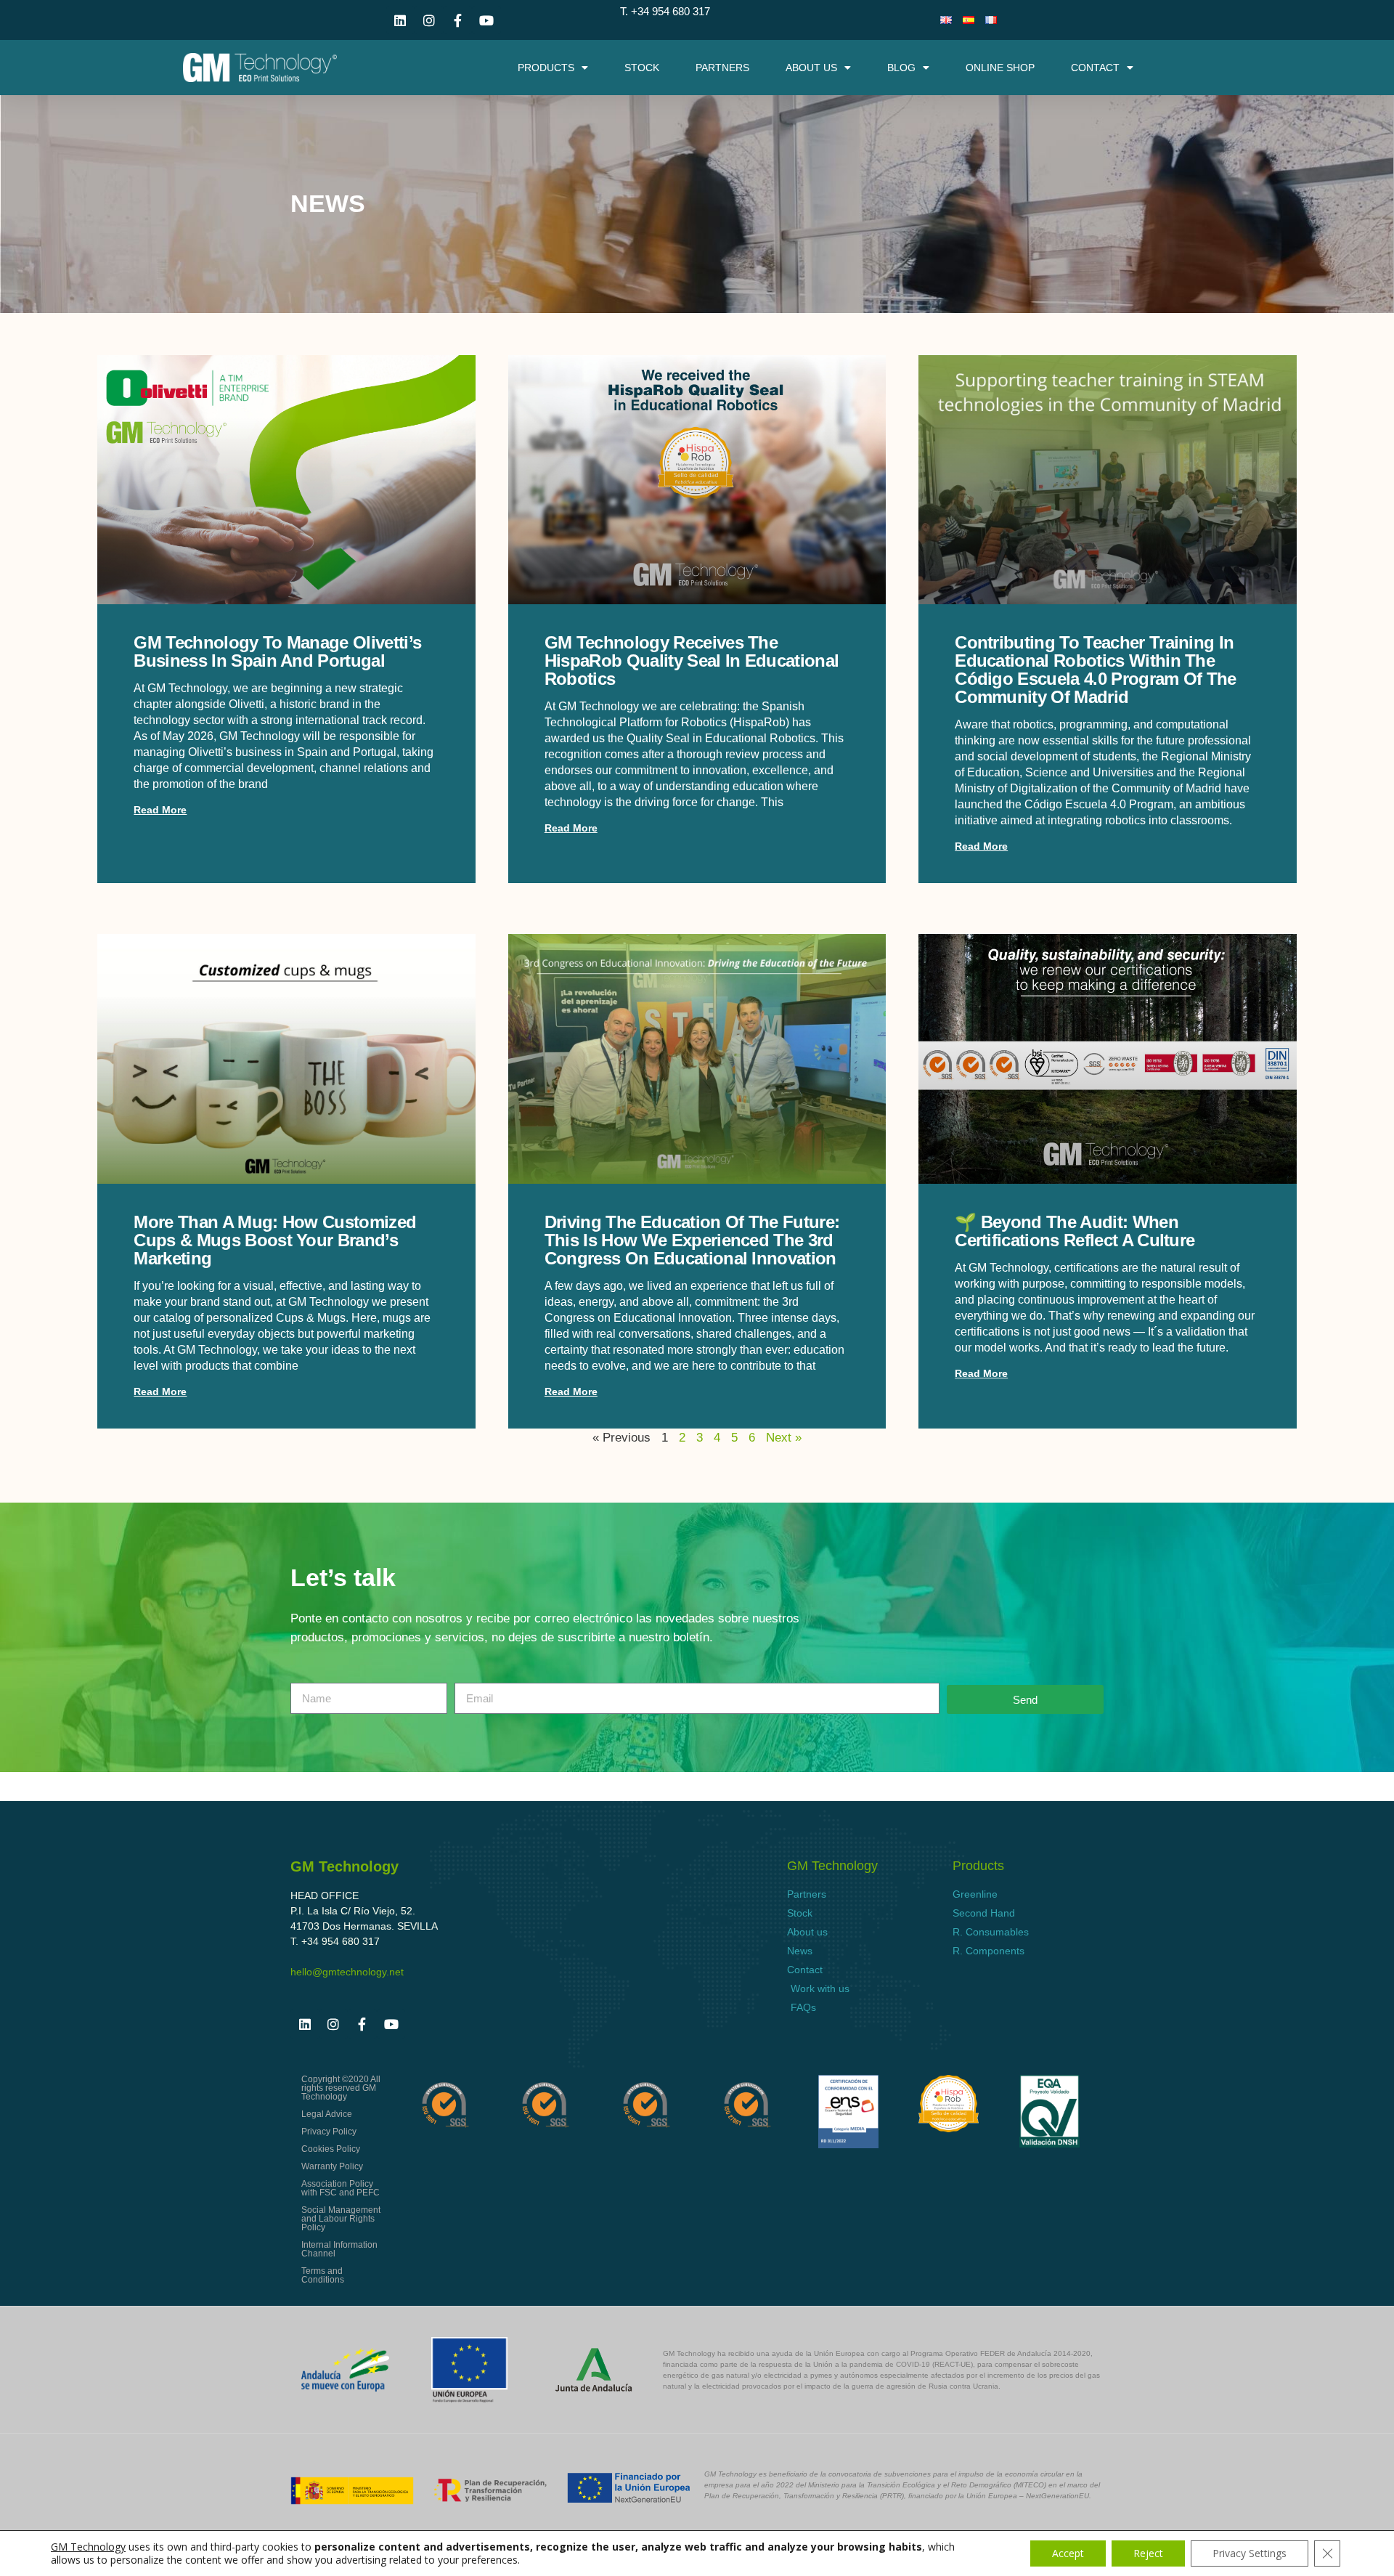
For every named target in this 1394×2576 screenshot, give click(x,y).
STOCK (642, 68)
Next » (784, 1438)
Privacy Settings (1250, 2553)
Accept (1068, 2553)
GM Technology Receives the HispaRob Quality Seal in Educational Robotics (692, 661)
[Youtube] (486, 20)
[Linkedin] (401, 20)
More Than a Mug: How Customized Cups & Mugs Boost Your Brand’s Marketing (275, 1240)
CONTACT (1095, 68)
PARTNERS (722, 68)
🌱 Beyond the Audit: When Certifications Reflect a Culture (1075, 1231)
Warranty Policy (332, 2166)
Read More (160, 810)
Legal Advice (327, 2114)
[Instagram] (429, 20)
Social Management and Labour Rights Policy (341, 2219)
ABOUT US (811, 68)
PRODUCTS (546, 68)
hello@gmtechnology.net (347, 1972)
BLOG (901, 68)
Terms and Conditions (323, 2275)
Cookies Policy (331, 2149)
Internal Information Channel (339, 2249)
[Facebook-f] (458, 20)
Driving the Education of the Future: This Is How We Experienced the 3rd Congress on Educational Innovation (692, 1240)
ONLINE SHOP (1000, 68)
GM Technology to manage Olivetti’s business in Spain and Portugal (277, 651)
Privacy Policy (329, 2132)
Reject (1148, 2553)
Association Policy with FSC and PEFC (341, 2188)
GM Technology (88, 2547)
